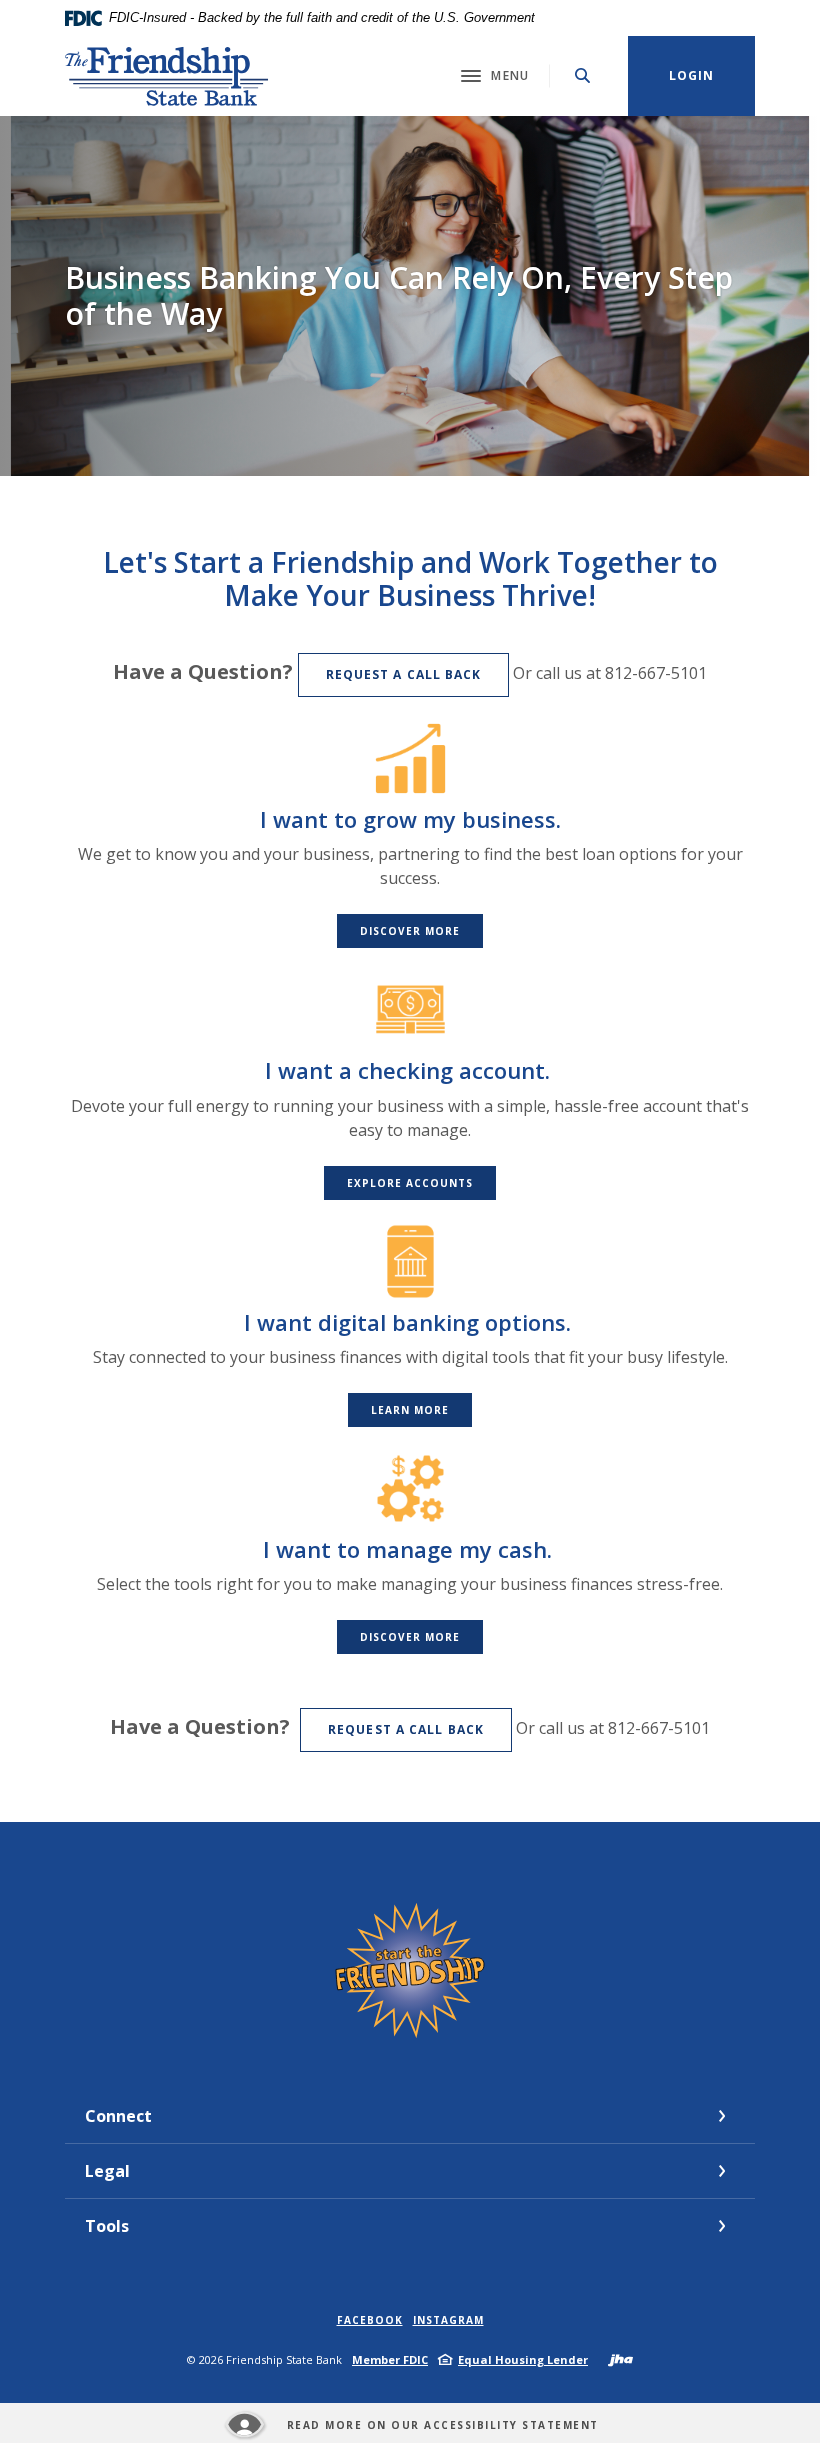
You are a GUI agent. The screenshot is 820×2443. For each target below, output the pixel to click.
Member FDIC (390, 2359)
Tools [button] (107, 2226)
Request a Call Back (404, 674)
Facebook (370, 2320)
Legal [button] (107, 2171)
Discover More (410, 931)
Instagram (448, 2320)
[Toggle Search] (583, 75)
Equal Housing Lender (523, 2359)
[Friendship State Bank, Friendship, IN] (167, 76)
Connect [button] (118, 2116)
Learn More (410, 1410)
